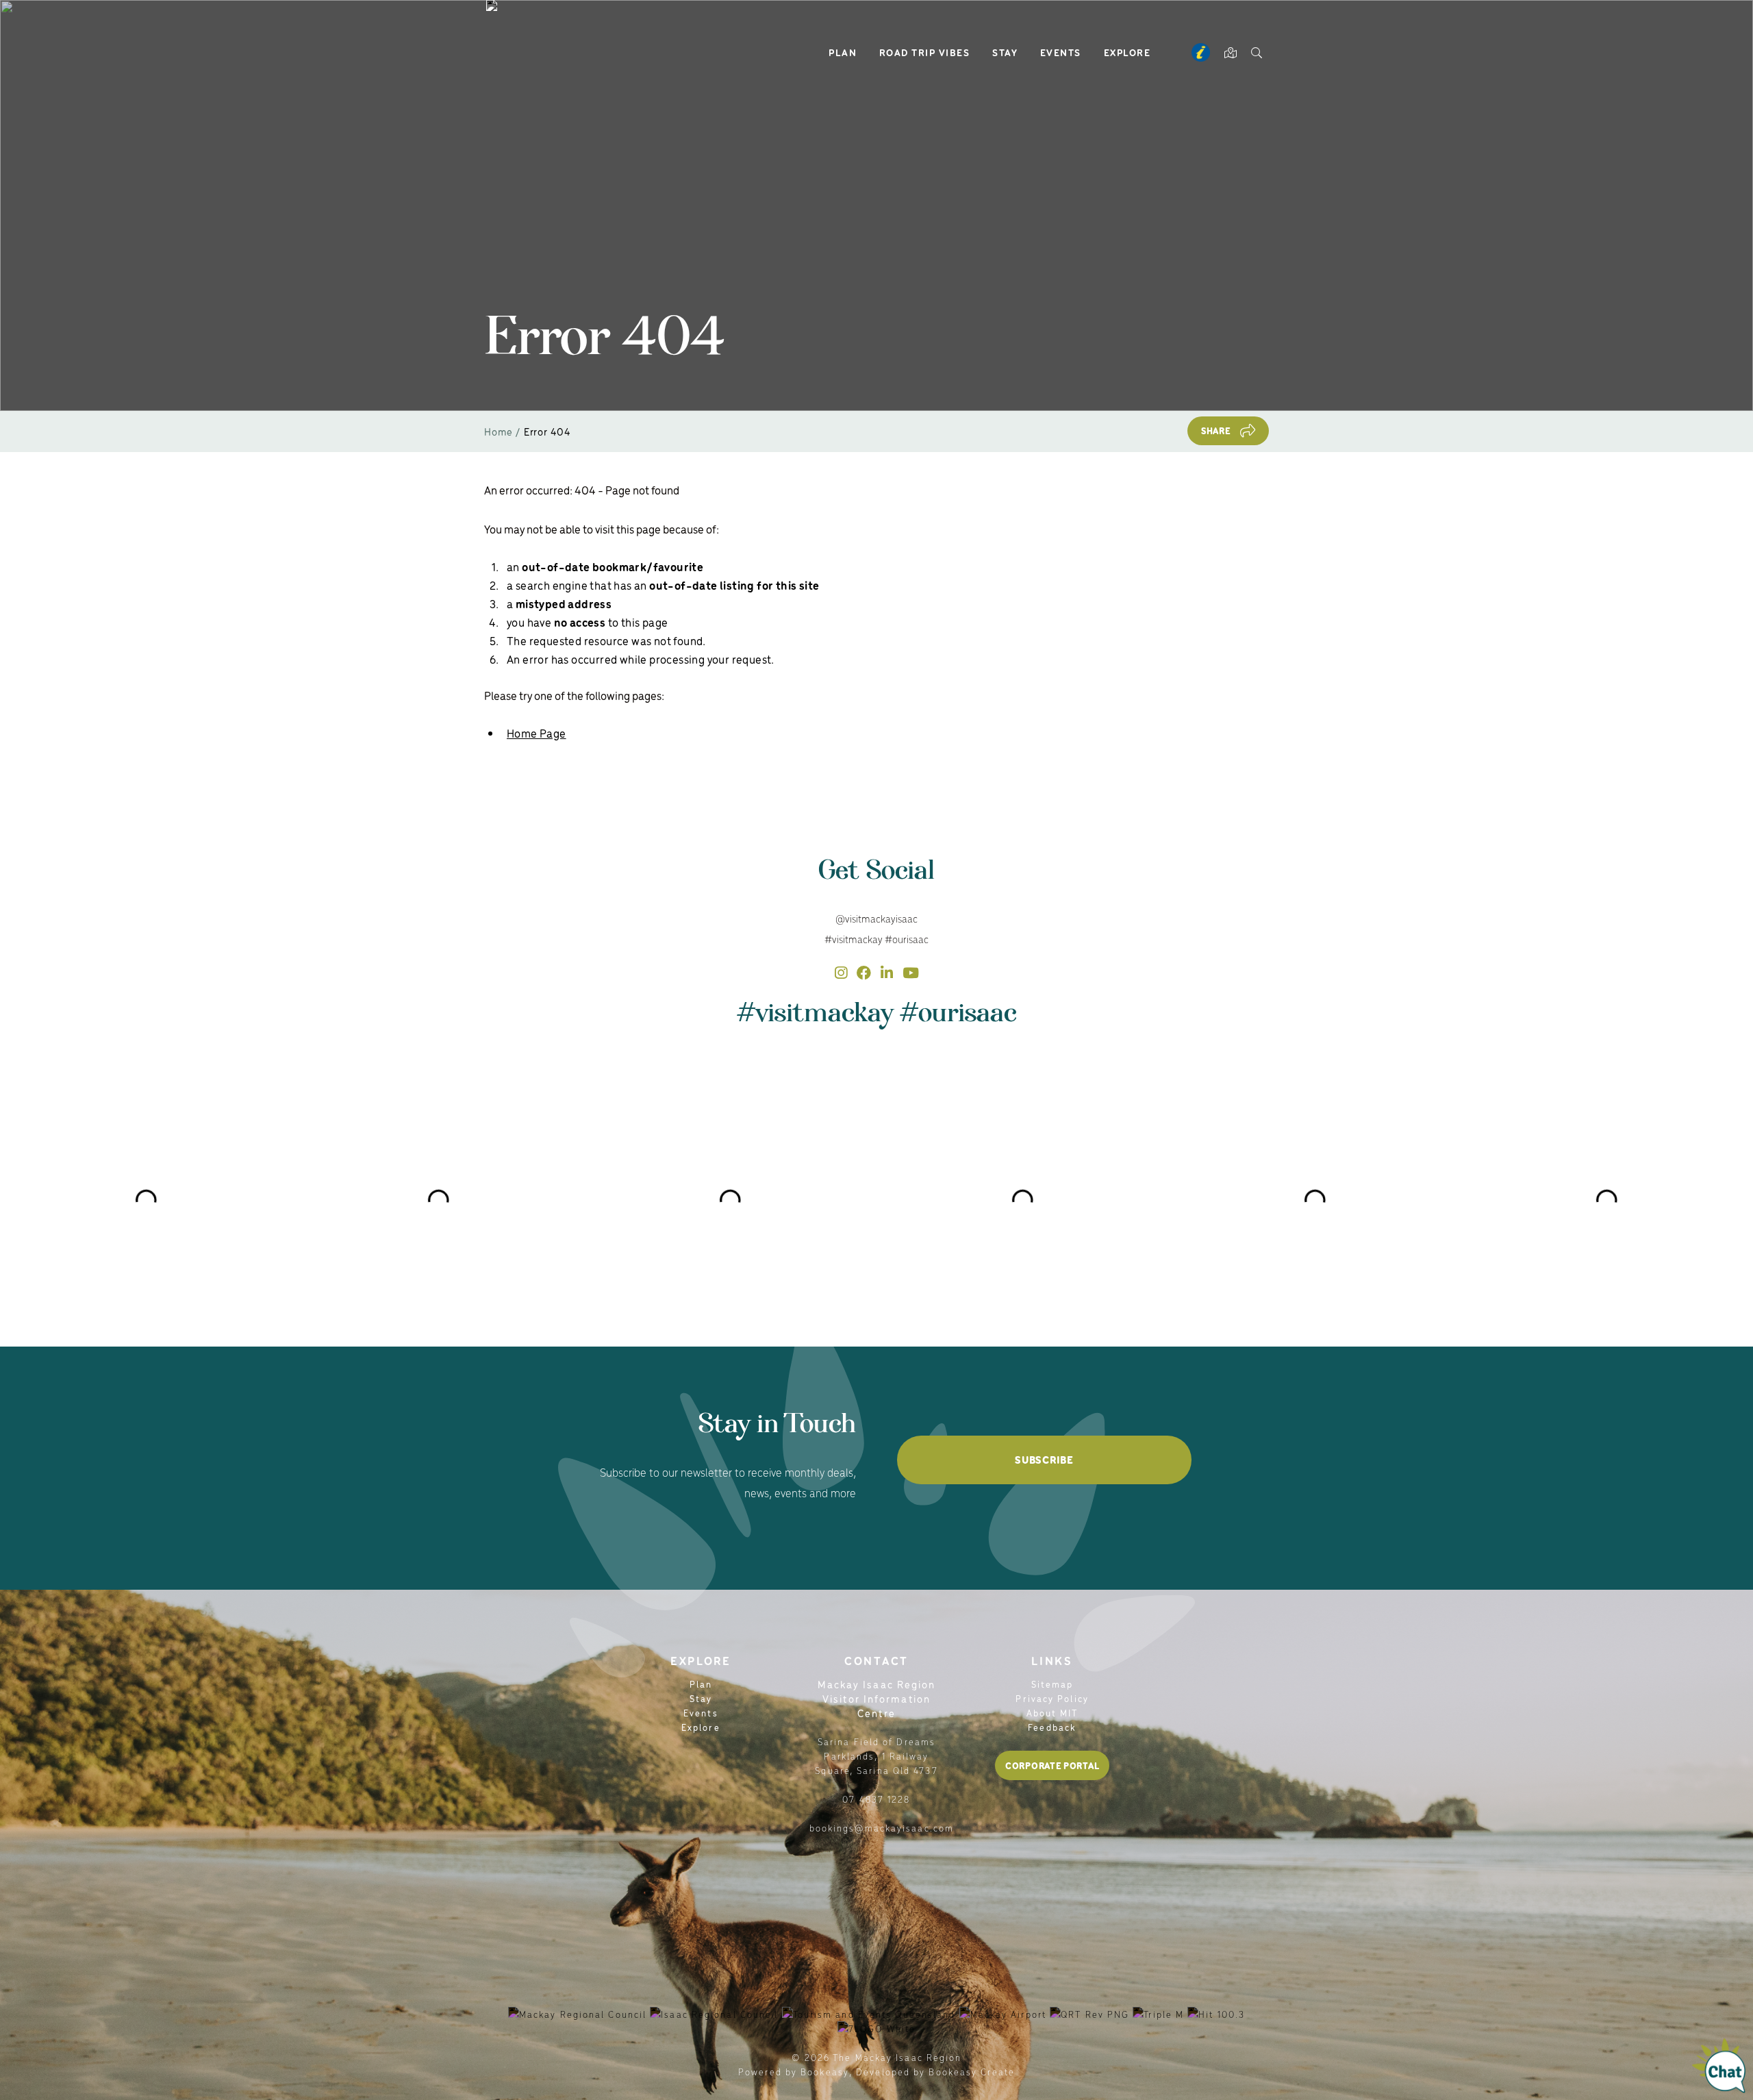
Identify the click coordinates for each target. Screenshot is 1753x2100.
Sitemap (1052, 1684)
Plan (843, 52)
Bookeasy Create (972, 2072)
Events (1061, 52)
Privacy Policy (1052, 1698)
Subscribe (1044, 1460)
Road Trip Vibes (925, 52)
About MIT (1052, 1713)
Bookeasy (825, 2072)
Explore (1127, 52)
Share (1216, 430)
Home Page (537, 733)
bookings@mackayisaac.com (882, 1828)
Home (499, 431)
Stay (1005, 52)
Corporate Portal (1052, 1765)
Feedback (1052, 1727)
